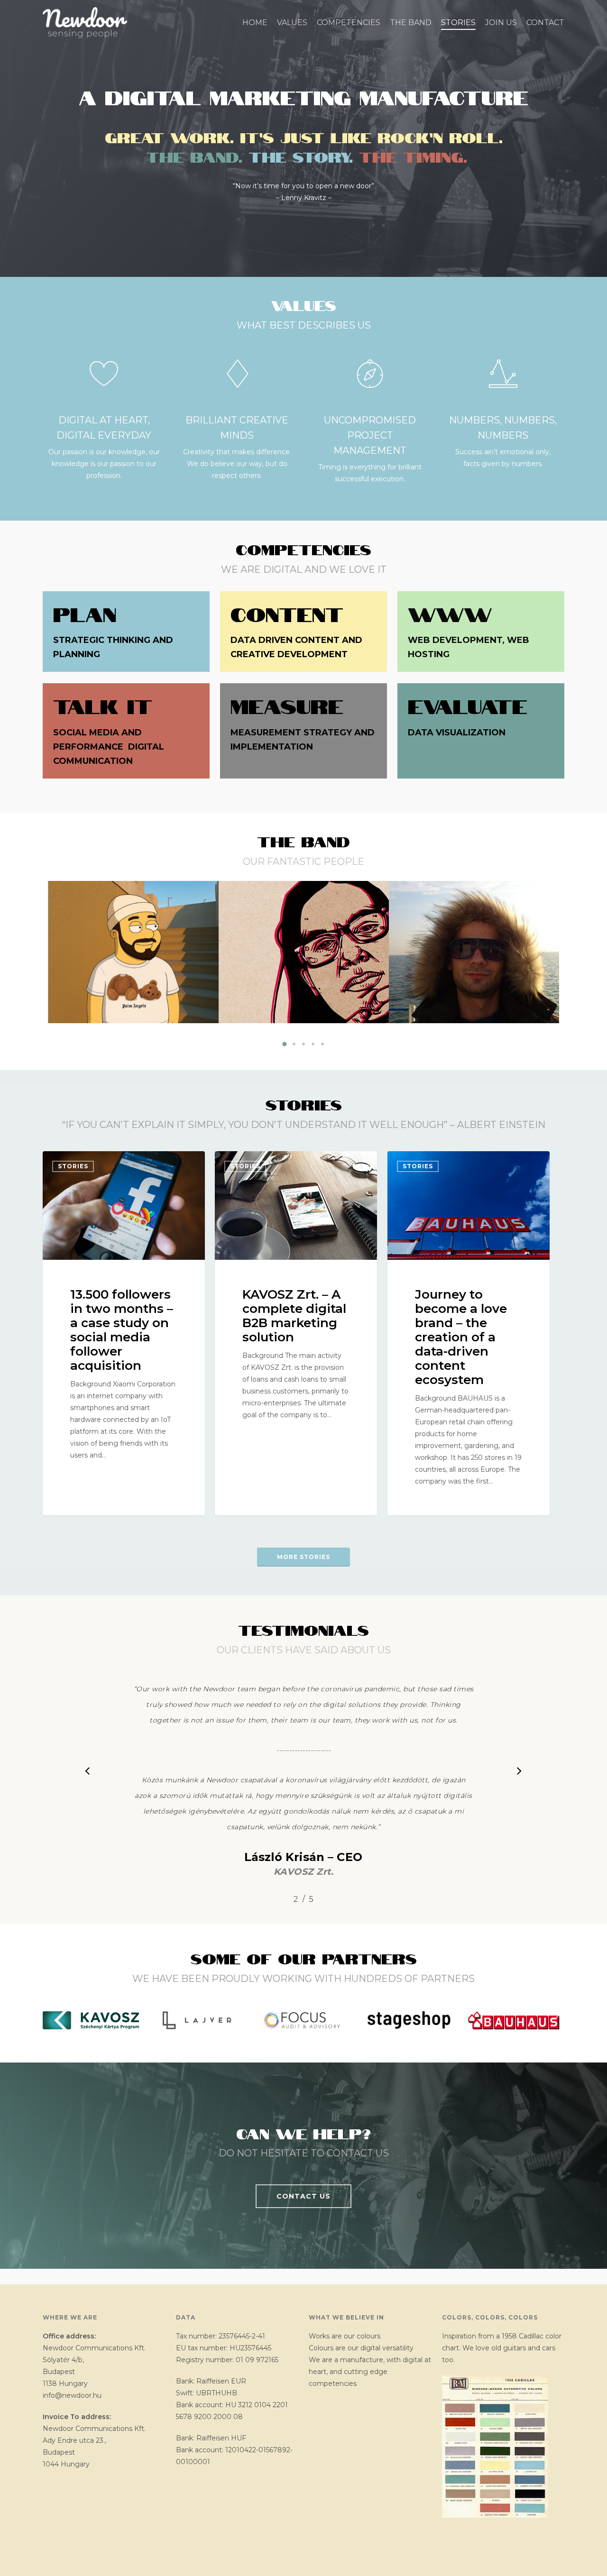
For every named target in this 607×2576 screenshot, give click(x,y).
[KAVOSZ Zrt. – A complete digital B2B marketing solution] (296, 1333)
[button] (285, 1044)
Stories (73, 1166)
